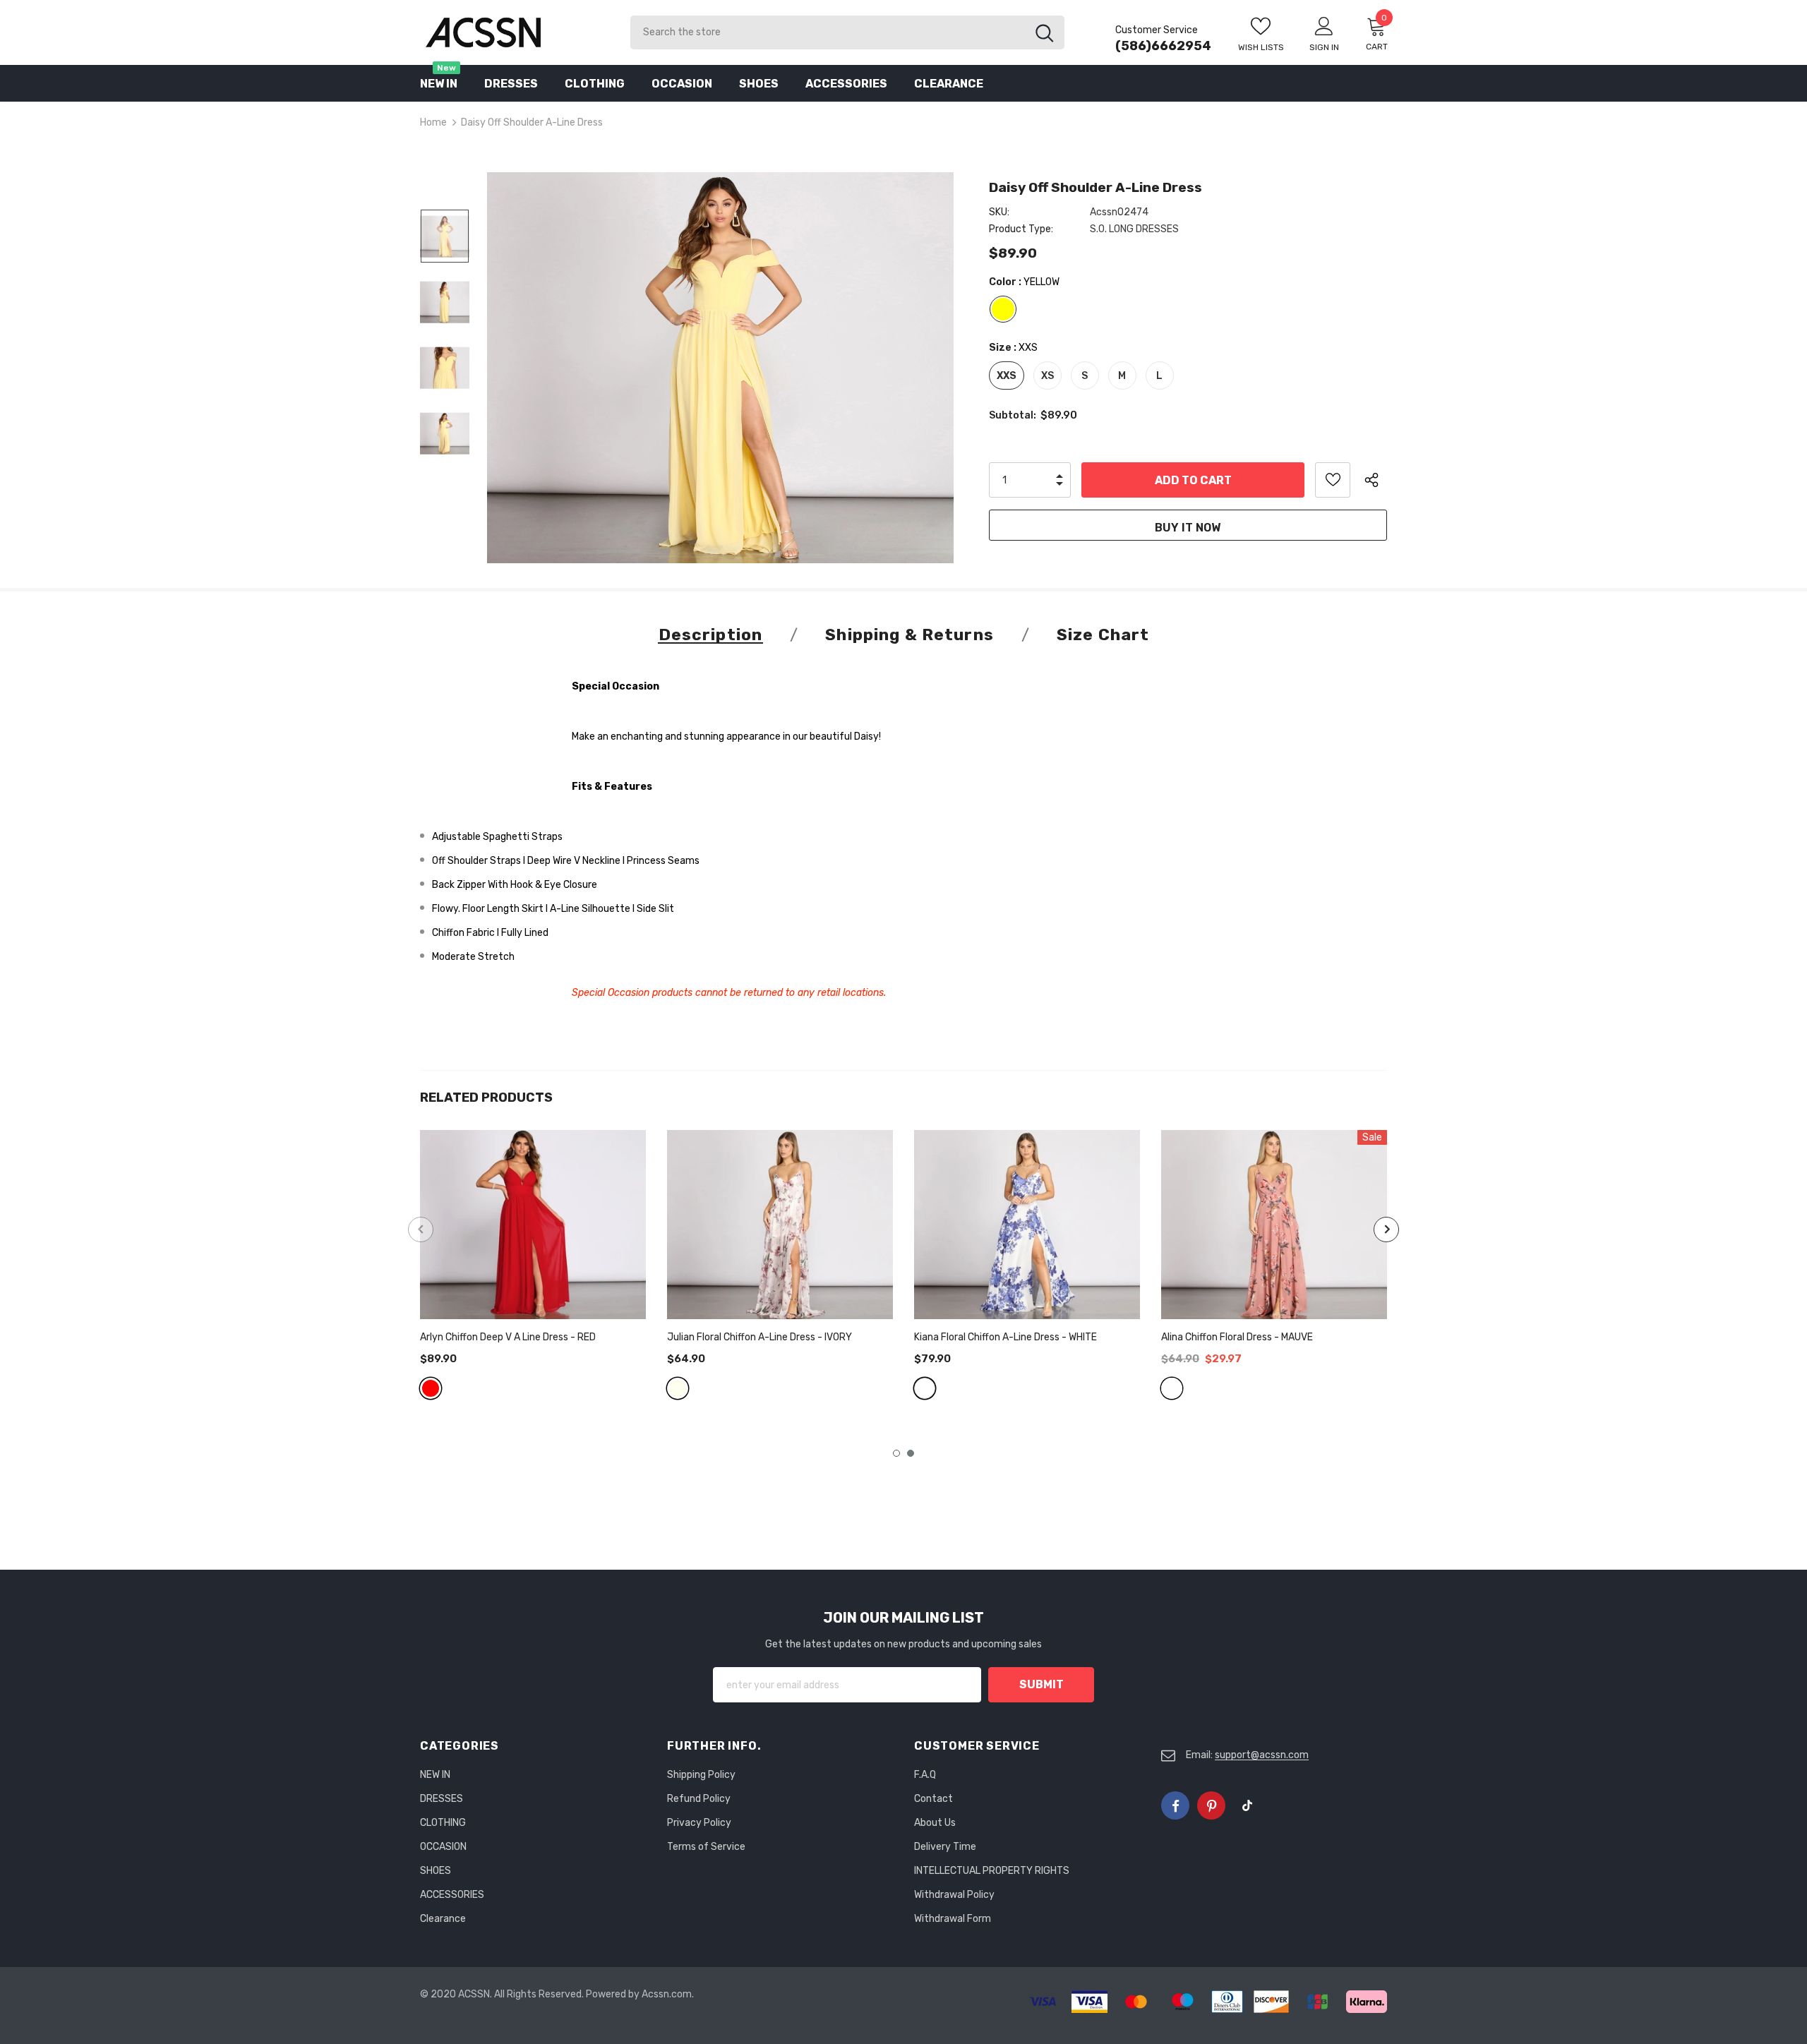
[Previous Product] (421, 1230)
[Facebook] (1175, 1805)
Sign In (1324, 47)
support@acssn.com (1262, 1755)
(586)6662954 (1163, 46)
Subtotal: (1013, 415)
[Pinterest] (1211, 1805)
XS (1047, 376)
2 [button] (911, 1453)
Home (433, 122)
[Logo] (515, 32)
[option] (720, 368)
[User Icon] (1324, 25)
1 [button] (896, 1453)
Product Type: (1021, 229)
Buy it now (1188, 528)
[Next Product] (1386, 1230)
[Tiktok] (1247, 1805)
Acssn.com (667, 1994)
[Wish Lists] (1333, 480)
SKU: (999, 212)
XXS (1007, 376)
